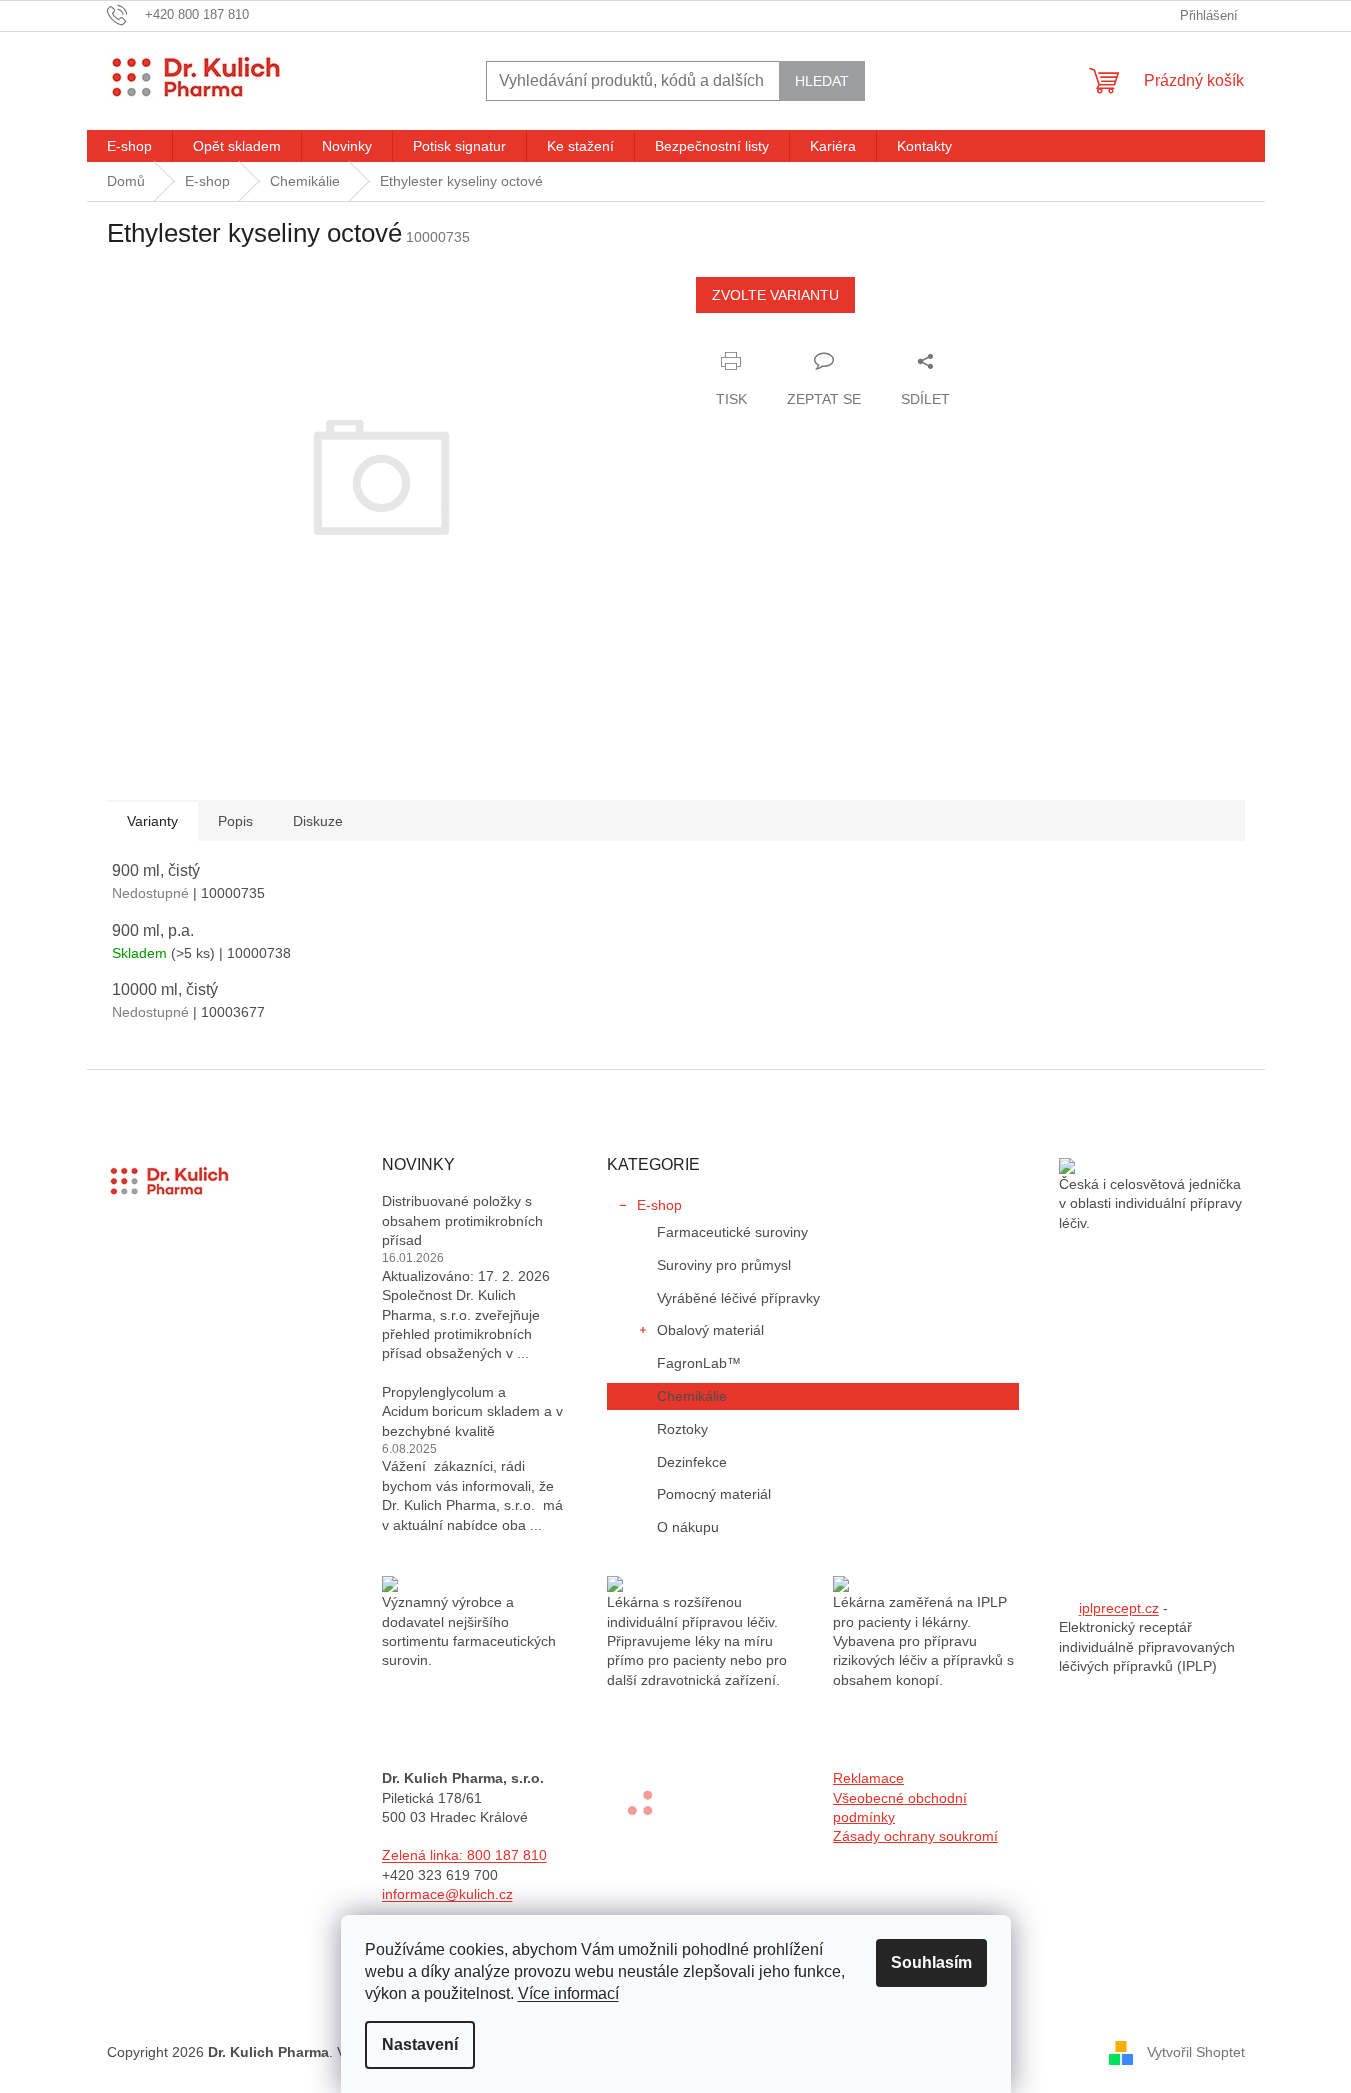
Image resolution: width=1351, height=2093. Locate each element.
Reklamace (868, 1778)
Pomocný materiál (714, 1494)
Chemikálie (692, 1396)
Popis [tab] (235, 821)
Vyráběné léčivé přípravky (738, 1298)
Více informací (568, 1993)
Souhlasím (931, 1962)
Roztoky (682, 1429)
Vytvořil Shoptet (1196, 2051)
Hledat (822, 81)
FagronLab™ (699, 1363)
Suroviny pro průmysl (724, 1265)
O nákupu (688, 1527)
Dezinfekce (692, 1462)
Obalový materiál (710, 1330)
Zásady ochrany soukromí (915, 1836)
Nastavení (420, 2044)
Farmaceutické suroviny (732, 1232)
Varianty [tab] (152, 821)
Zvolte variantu (775, 295)
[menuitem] (129, 146)
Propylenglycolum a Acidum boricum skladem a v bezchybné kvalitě (472, 1411)
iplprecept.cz (1119, 1608)
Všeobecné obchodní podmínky (900, 1807)
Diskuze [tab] (318, 821)
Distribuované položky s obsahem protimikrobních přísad (462, 1220)
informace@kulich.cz (447, 1894)
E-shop (659, 1205)
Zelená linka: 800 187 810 (464, 1855)
